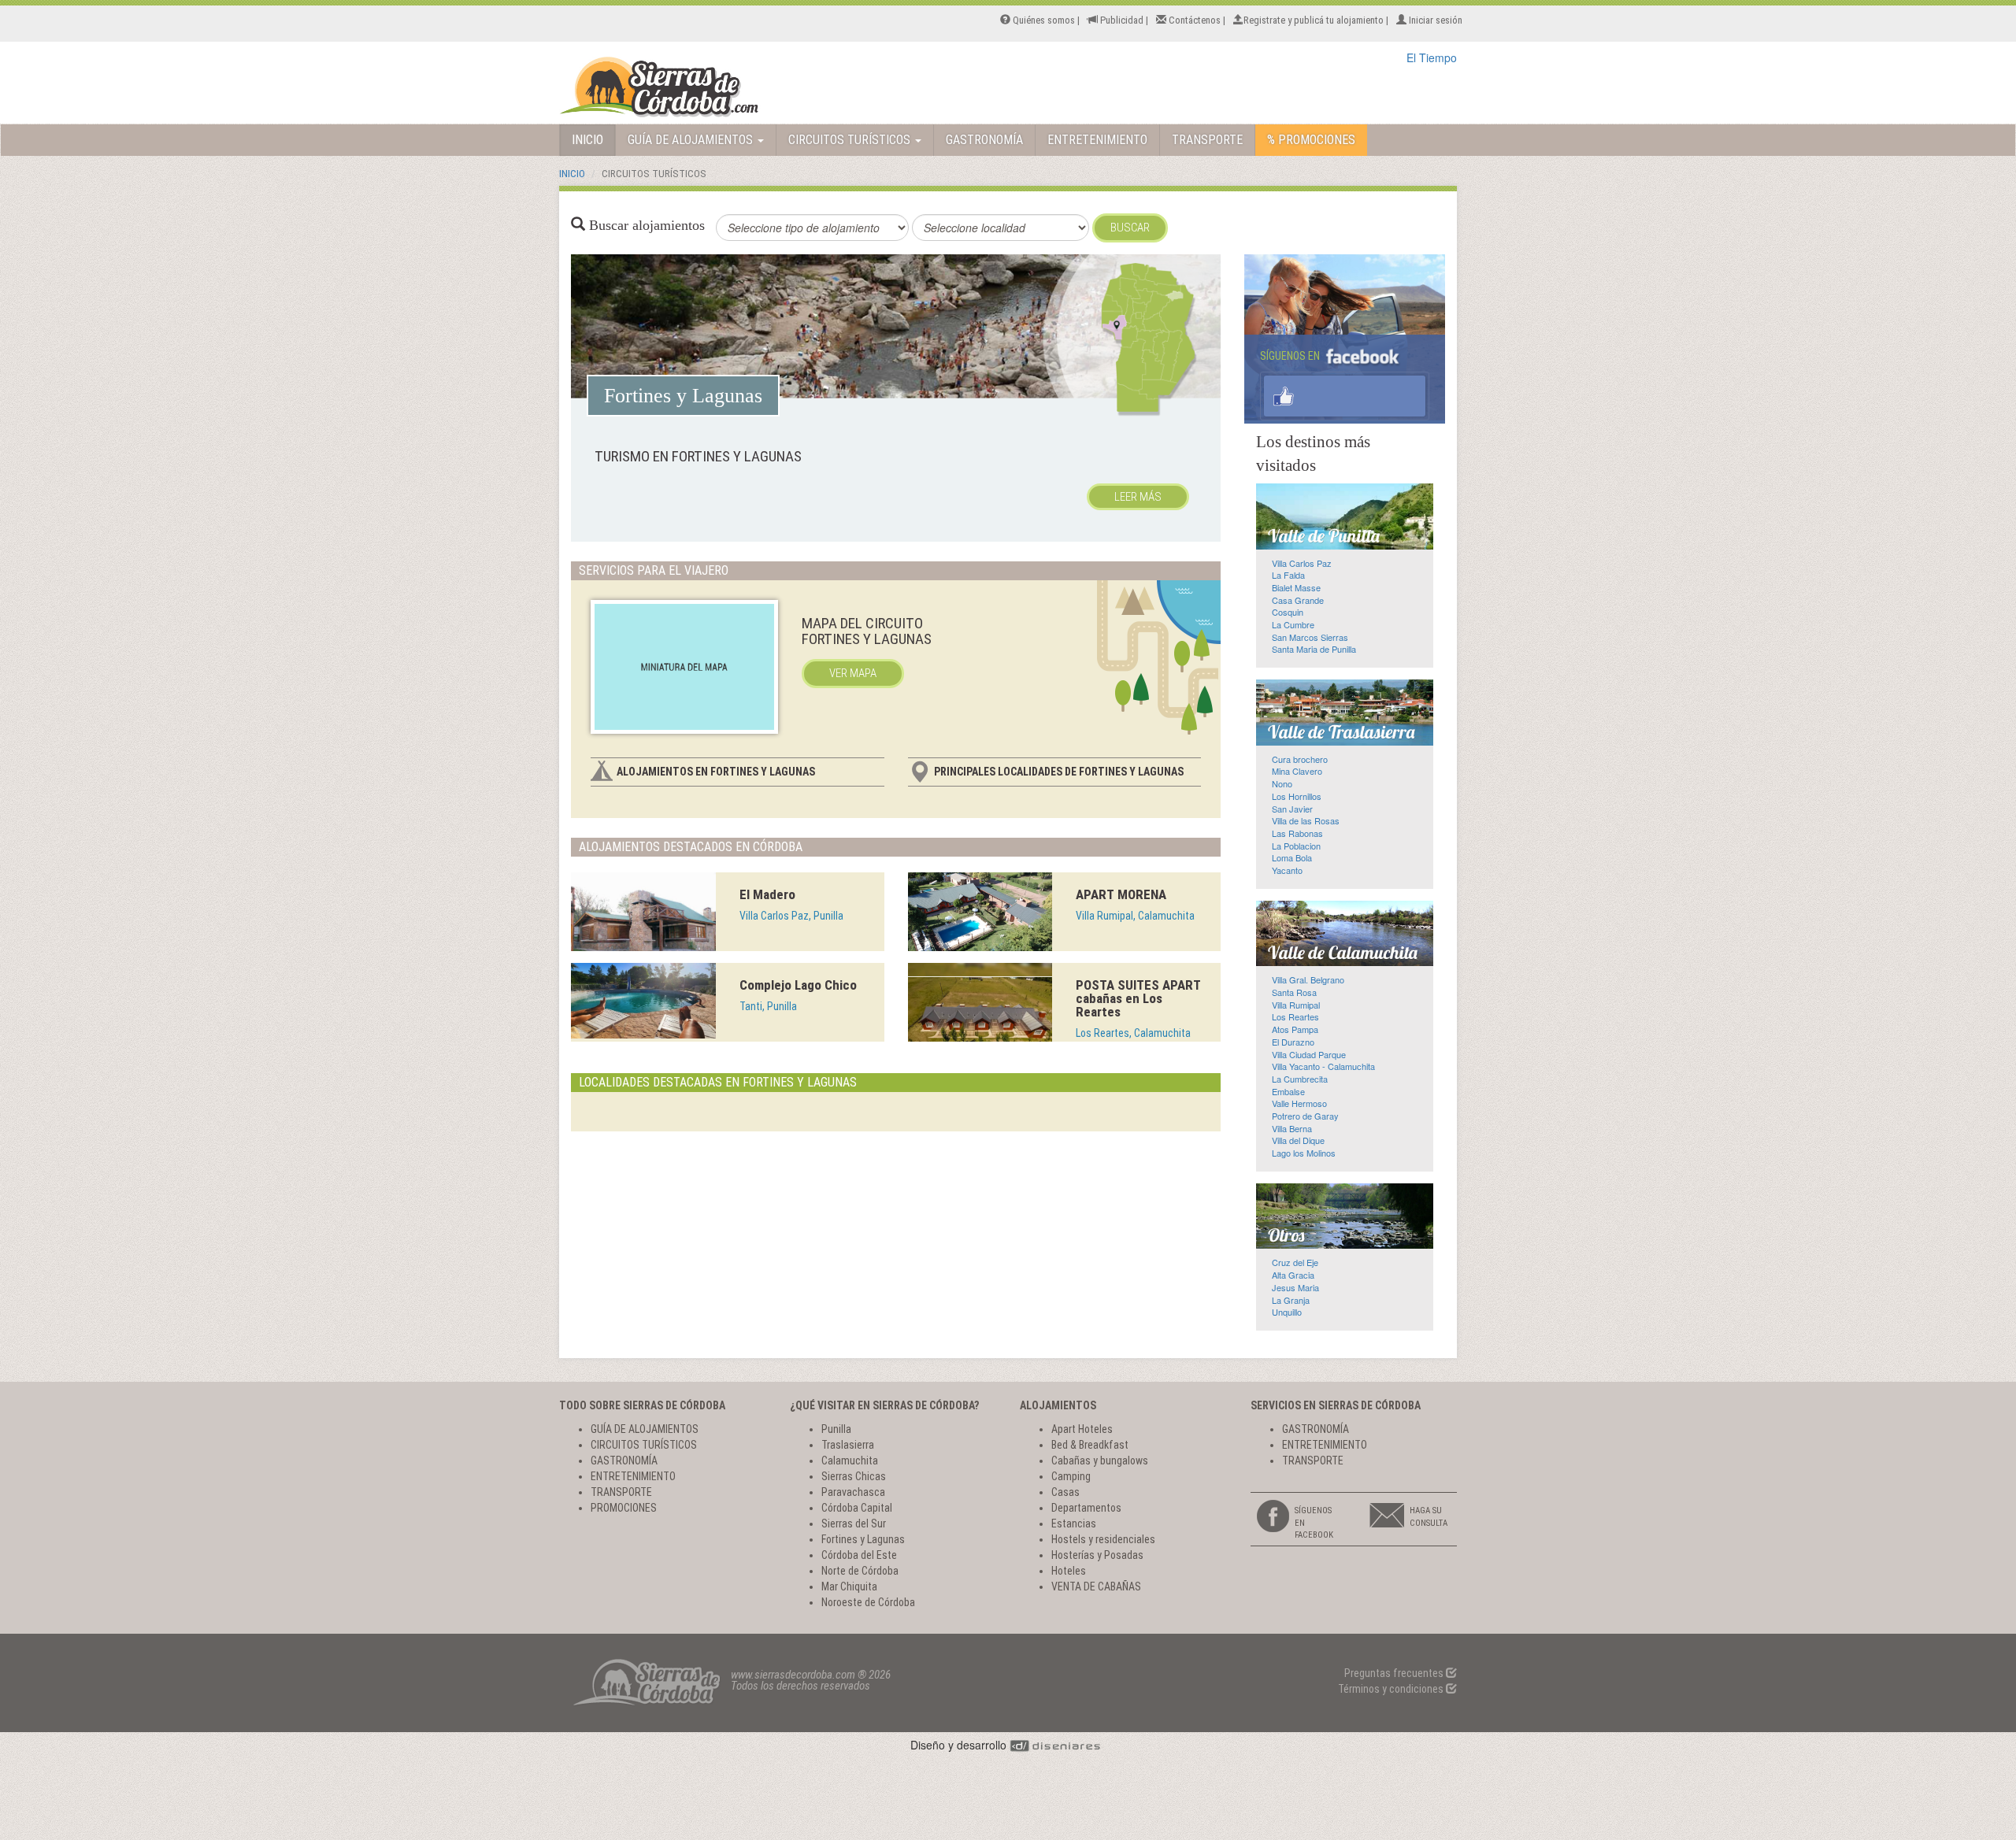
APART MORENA (1121, 894)
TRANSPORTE (1207, 140)
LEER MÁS (1138, 497)
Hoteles (1069, 1571)
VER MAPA (853, 673)
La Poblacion (1296, 846)
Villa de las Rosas (1306, 820)
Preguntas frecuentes (1395, 1673)
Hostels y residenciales (1103, 1539)
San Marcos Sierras (1310, 637)
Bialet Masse (1296, 587)
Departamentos (1086, 1508)
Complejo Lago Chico (798, 985)
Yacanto (1287, 870)
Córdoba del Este (859, 1555)
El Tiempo (1432, 57)
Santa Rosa (1294, 992)
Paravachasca (853, 1492)
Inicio (572, 174)
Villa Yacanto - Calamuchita (1323, 1066)
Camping (1071, 1476)
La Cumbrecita (1300, 1079)
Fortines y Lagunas (863, 1539)
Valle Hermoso (1299, 1103)
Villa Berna (1292, 1128)
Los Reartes (1295, 1016)
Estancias (1074, 1523)
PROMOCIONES (624, 1508)
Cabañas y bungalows (1100, 1461)
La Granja (1291, 1300)
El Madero (767, 894)
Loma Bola (1292, 857)
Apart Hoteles (1082, 1429)
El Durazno (1293, 1042)
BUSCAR (1130, 228)
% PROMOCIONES (1311, 140)
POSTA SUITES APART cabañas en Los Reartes (1138, 998)
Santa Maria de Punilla (1314, 649)
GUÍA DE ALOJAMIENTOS (692, 140)
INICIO (587, 140)
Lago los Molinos (1304, 1153)
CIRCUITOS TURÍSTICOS (851, 140)
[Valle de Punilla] (1345, 516)
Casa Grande (1298, 600)
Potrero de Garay (1305, 1116)
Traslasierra (848, 1445)
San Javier (1292, 809)
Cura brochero (1300, 759)
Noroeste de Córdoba (868, 1602)
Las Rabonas (1297, 833)
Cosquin (1288, 612)
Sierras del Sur (854, 1523)
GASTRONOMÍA (984, 140)
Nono (1282, 783)
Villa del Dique (1298, 1140)
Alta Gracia (1293, 1275)
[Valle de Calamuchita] (1345, 934)
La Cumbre (1293, 624)
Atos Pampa (1295, 1029)
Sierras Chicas (854, 1476)
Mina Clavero (1297, 771)
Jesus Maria (1295, 1287)
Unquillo (1287, 1312)
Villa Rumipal (1296, 1005)
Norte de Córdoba (860, 1571)
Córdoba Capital (857, 1508)
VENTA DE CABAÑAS (1096, 1586)
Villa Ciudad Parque (1309, 1054)
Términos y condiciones (1392, 1689)
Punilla (836, 1429)
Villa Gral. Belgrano (1308, 979)
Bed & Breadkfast (1090, 1445)
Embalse (1288, 1091)
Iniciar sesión (1434, 20)
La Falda (1288, 575)
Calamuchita (850, 1461)
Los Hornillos (1297, 796)
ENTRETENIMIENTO (1097, 140)
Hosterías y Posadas (1097, 1555)
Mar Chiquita (849, 1586)
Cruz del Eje (1295, 1262)
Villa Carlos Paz (1302, 563)
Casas (1065, 1492)
